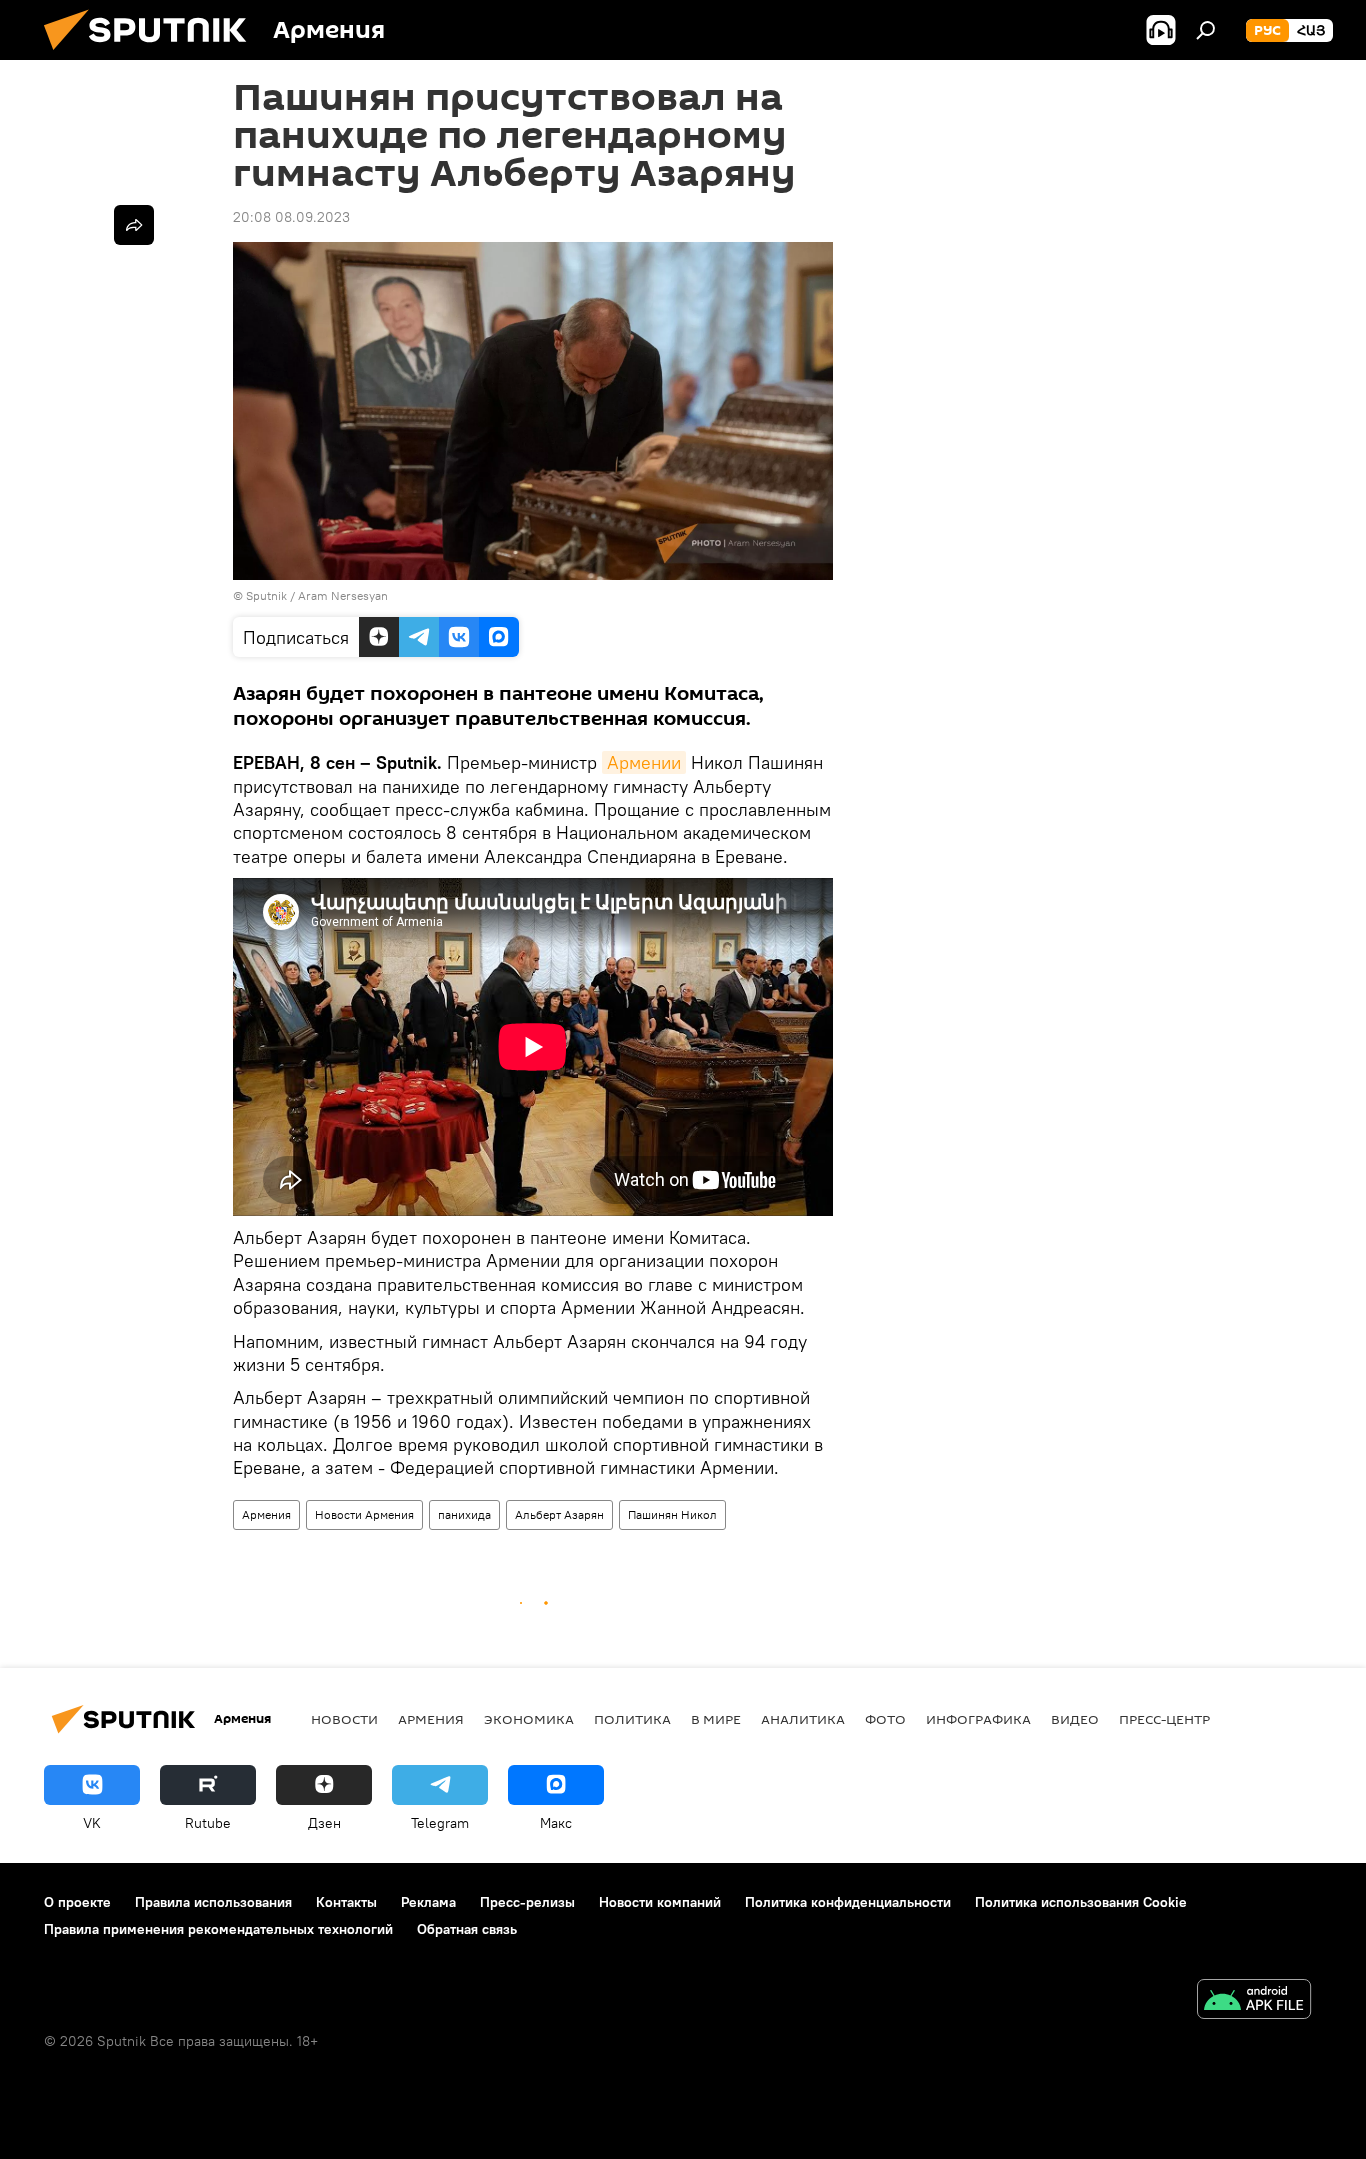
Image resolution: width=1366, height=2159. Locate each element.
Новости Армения (364, 1514)
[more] (134, 225)
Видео (1075, 1719)
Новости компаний (660, 1902)
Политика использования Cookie (1081, 1902)
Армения (266, 1514)
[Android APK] (1254, 2001)
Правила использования (213, 1902)
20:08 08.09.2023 (291, 217)
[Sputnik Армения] (153, 55)
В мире (716, 1719)
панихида (464, 1514)
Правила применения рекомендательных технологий (218, 1929)
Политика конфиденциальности (848, 1902)
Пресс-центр (1164, 1719)
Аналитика (803, 1719)
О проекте (77, 1902)
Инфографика (978, 1719)
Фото (885, 1719)
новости (344, 1719)
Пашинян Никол (672, 1514)
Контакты (346, 1902)
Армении (644, 762)
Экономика (529, 1719)
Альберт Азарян (559, 1514)
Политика (632, 1719)
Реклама (428, 1902)
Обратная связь (467, 1929)
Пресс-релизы (527, 1902)
